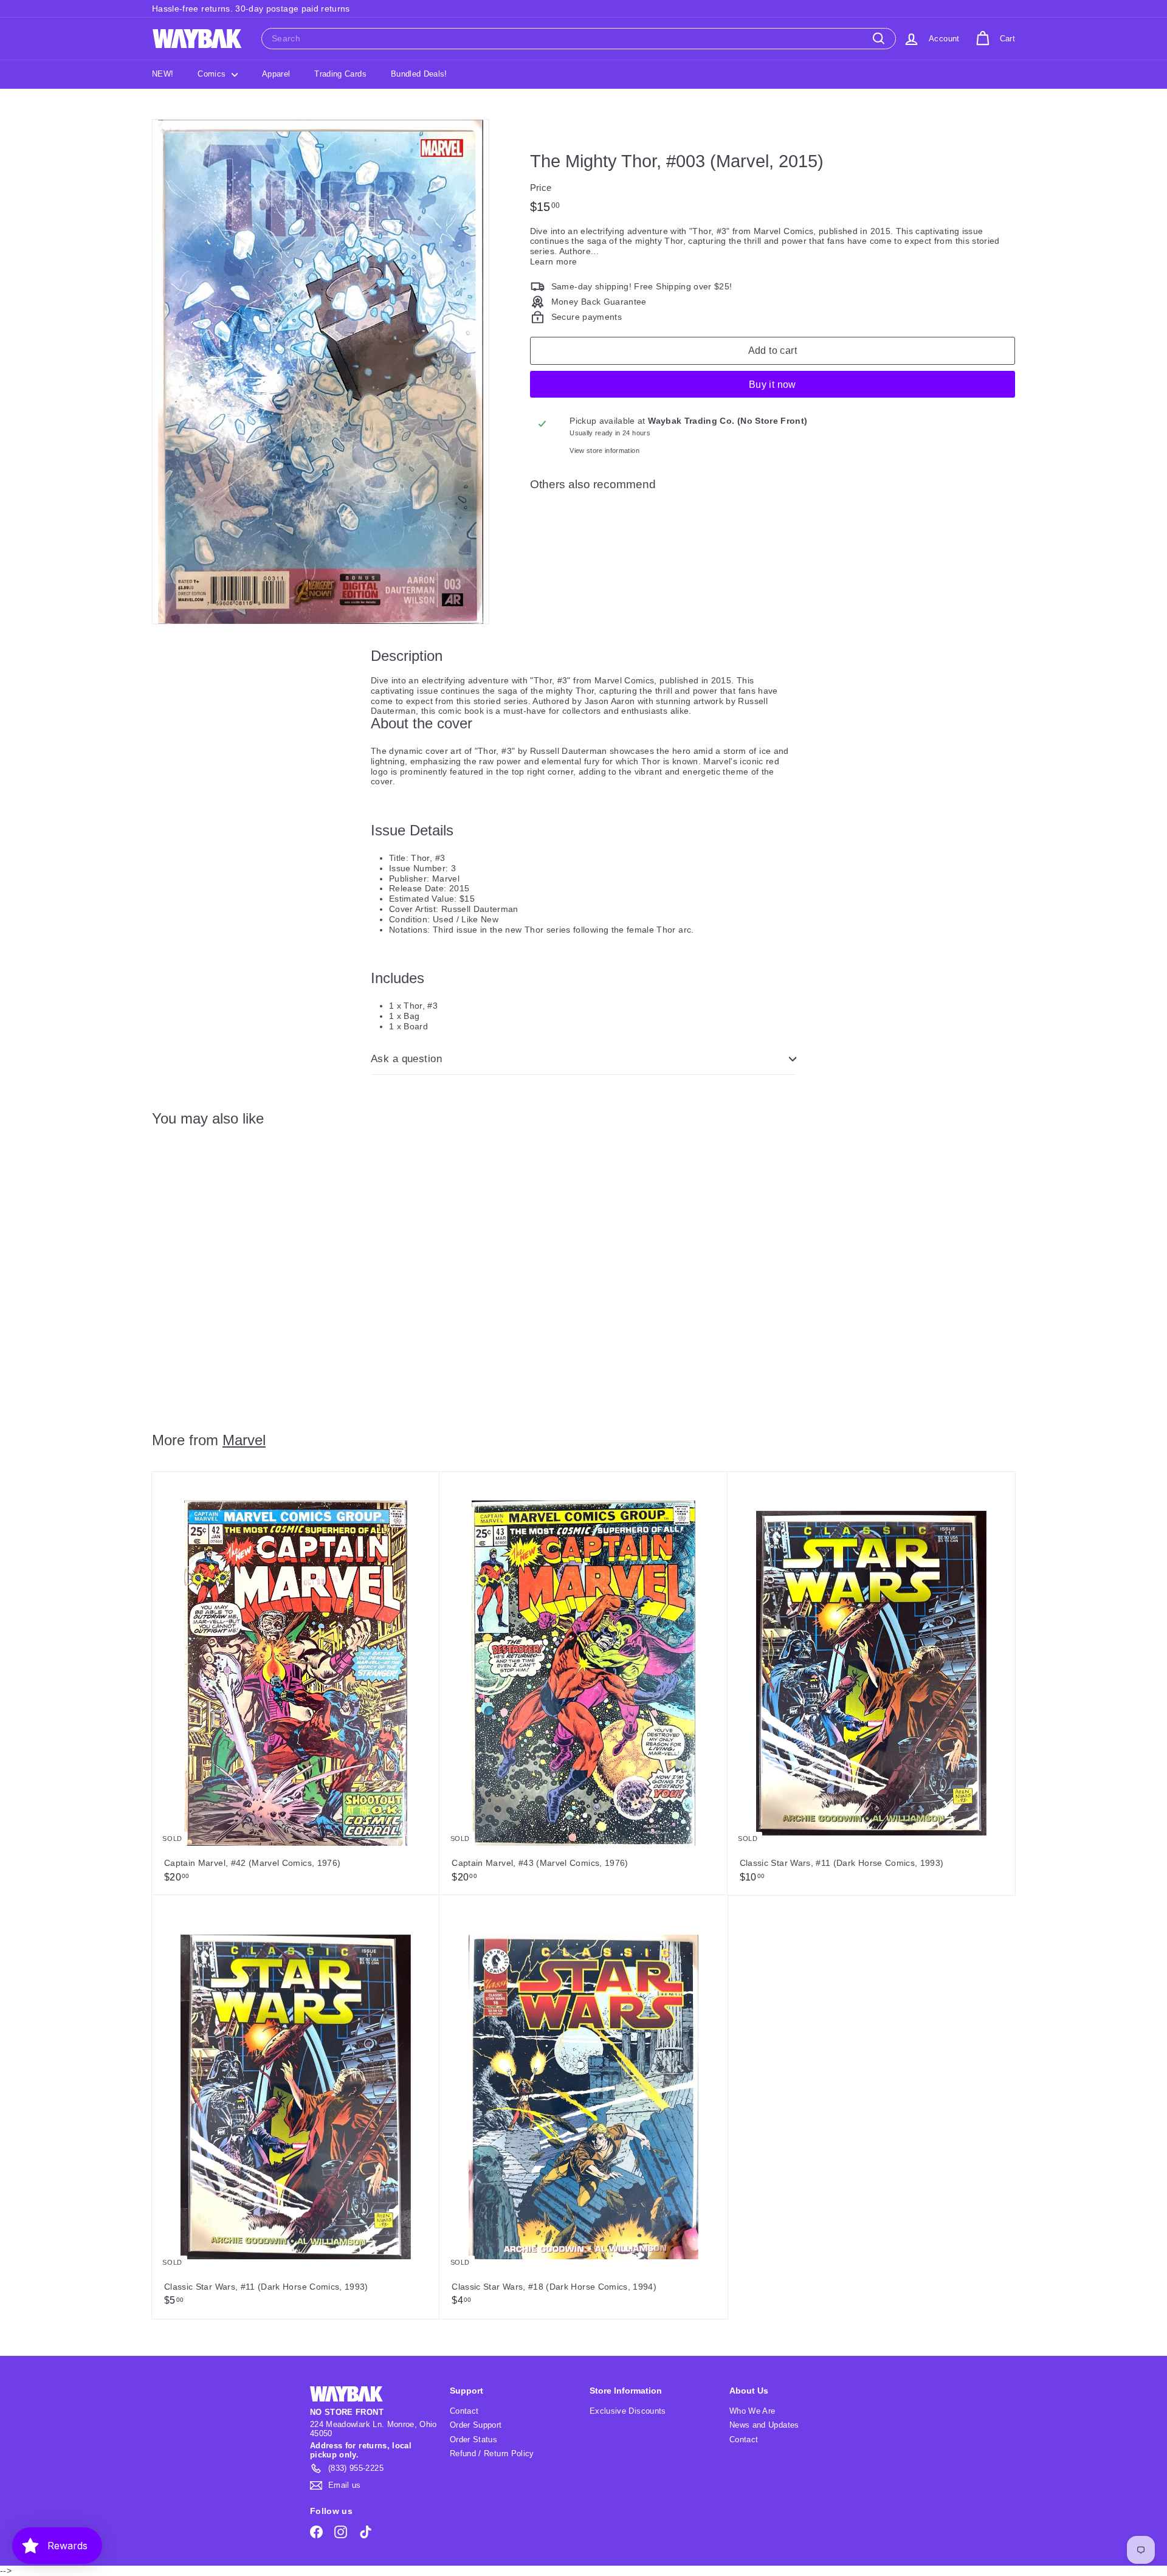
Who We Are (752, 2411)
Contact (464, 2411)
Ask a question (406, 1059)
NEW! (163, 74)
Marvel (244, 1440)
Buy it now (773, 385)
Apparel (276, 74)
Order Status (473, 2440)
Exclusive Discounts (628, 2411)
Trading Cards (340, 74)
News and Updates (764, 2425)
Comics (213, 74)
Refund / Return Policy (492, 2453)
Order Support (476, 2425)
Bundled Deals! (419, 74)
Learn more (554, 261)
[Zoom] (321, 372)
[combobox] (579, 39)
